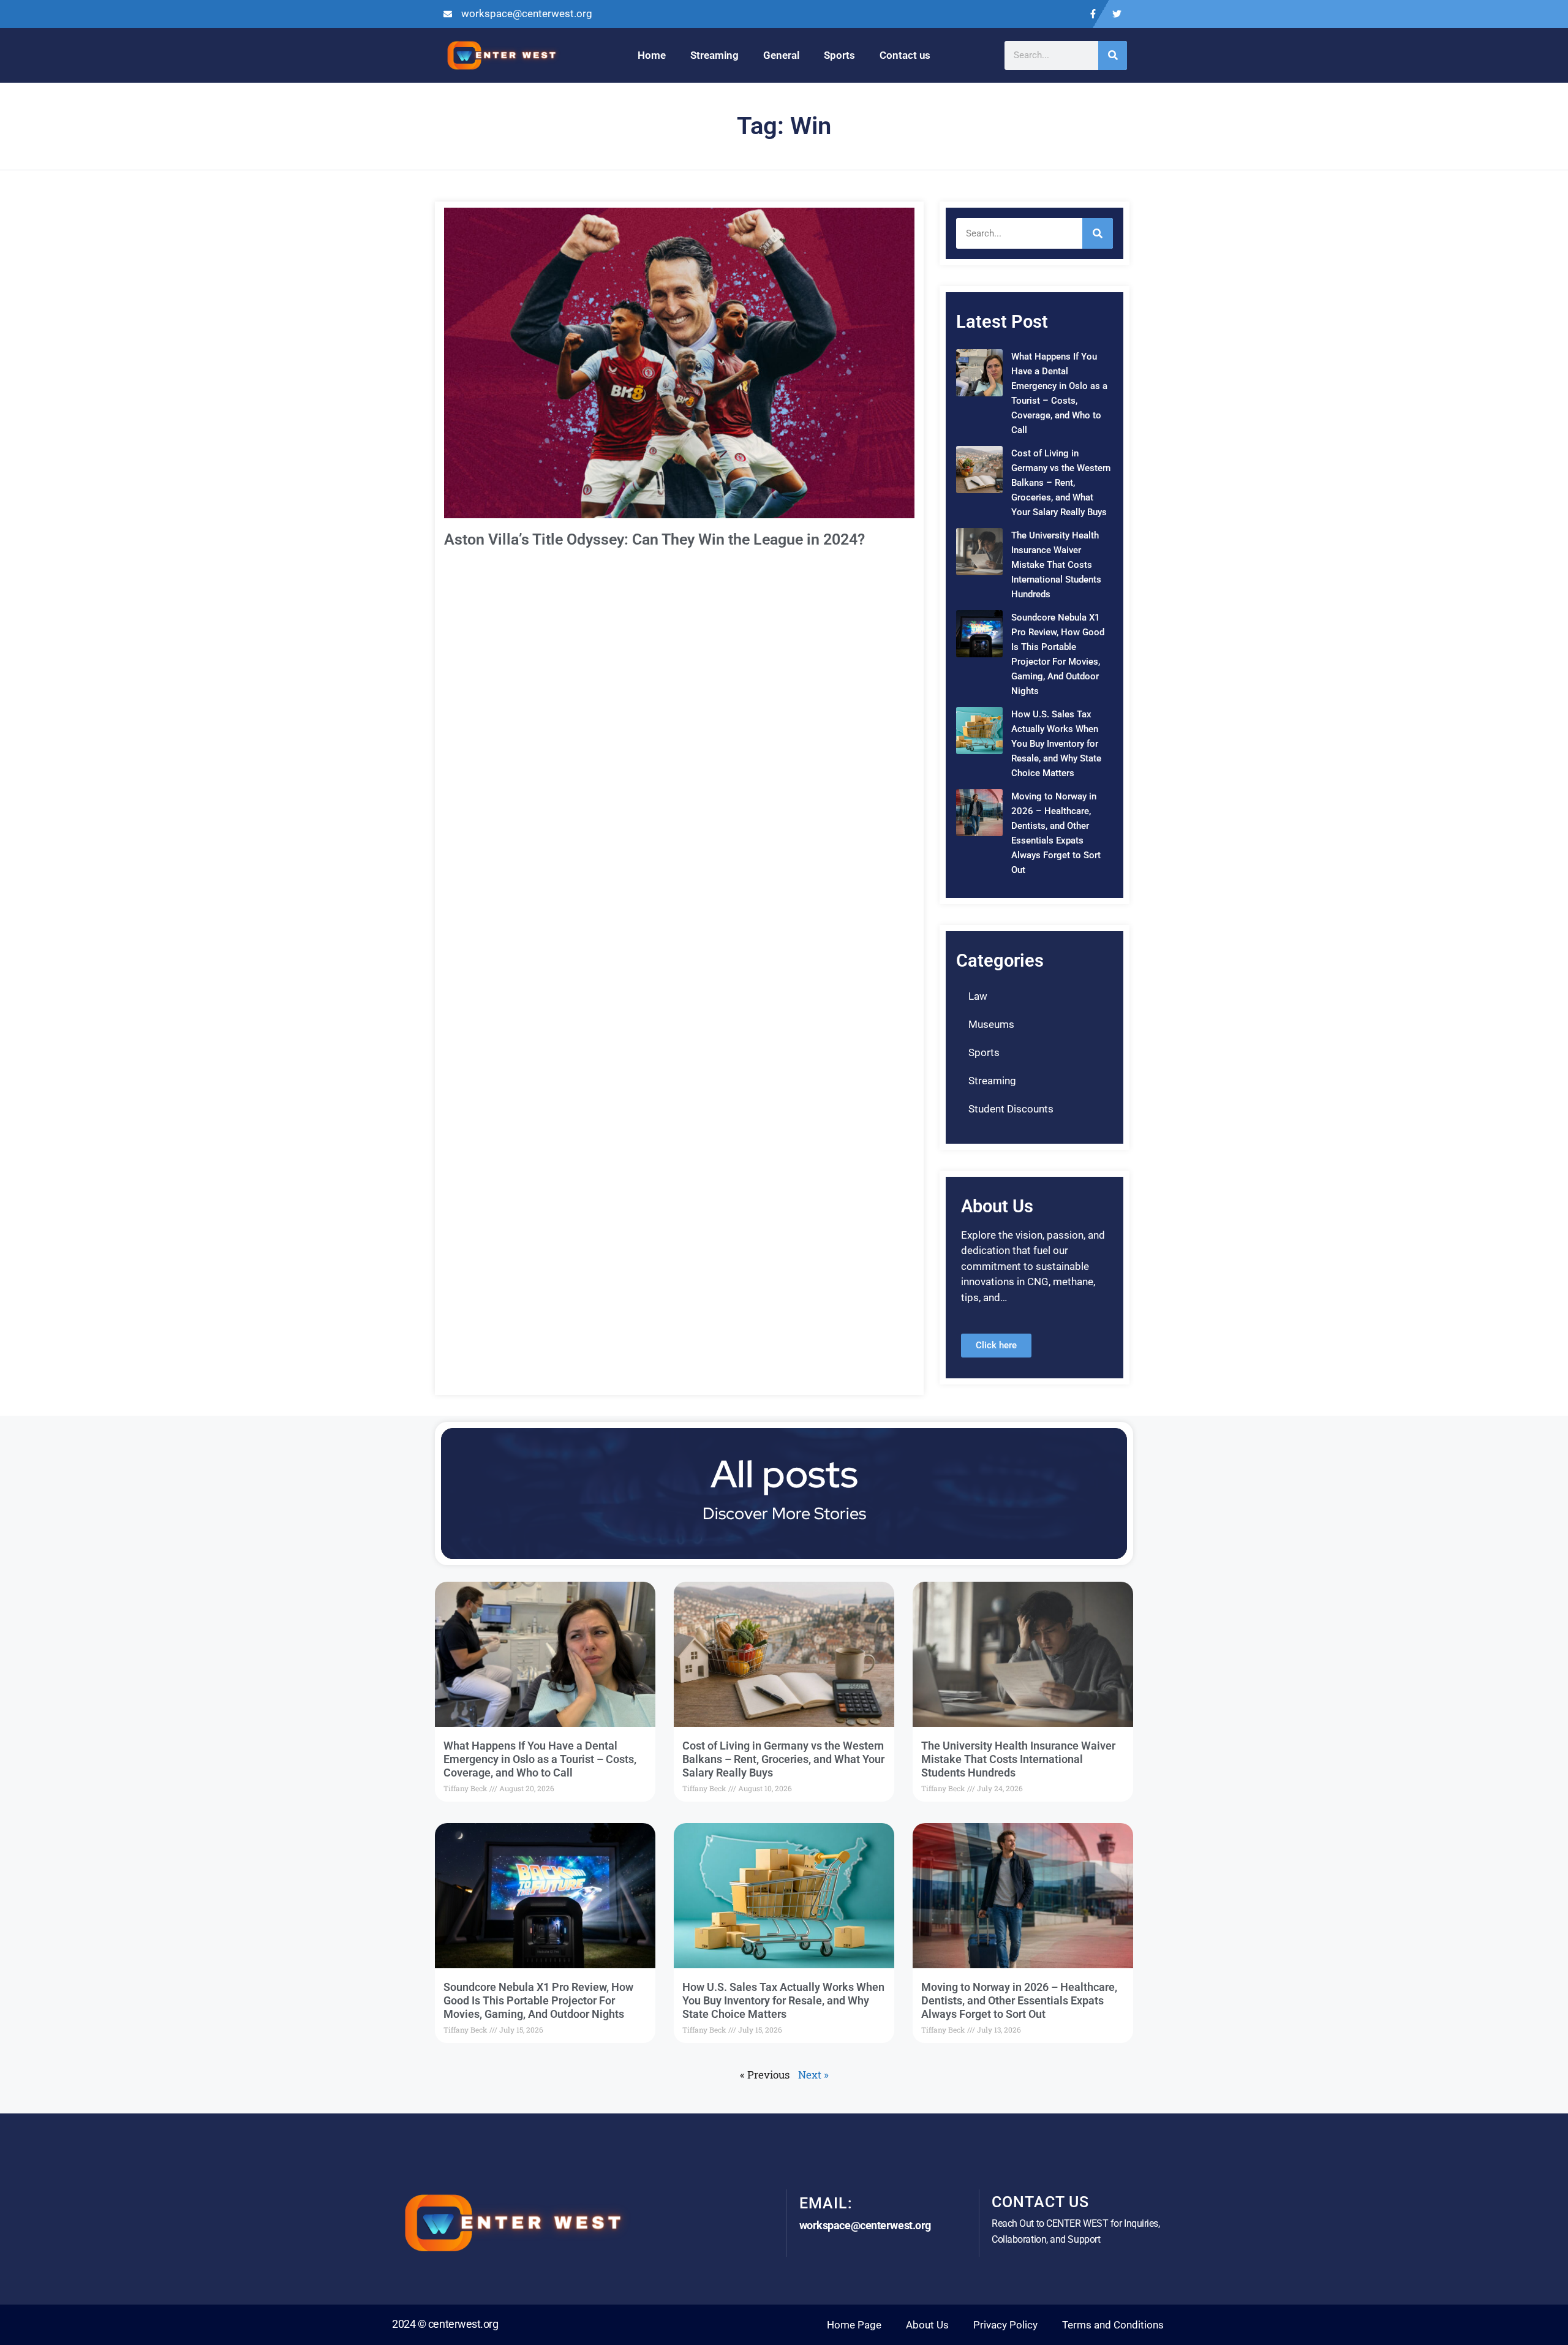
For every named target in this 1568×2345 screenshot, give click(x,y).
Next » (813, 2075)
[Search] (1113, 55)
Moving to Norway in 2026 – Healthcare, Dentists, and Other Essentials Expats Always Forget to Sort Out (1019, 2000)
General (781, 55)
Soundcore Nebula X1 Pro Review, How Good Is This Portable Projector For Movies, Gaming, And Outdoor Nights (538, 2000)
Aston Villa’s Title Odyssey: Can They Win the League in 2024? (654, 539)
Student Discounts (1011, 1109)
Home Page (854, 2325)
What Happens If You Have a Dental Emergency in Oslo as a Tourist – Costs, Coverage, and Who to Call (540, 1759)
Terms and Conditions (1113, 2325)
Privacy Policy (1005, 2325)
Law (978, 996)
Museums (991, 1024)
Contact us (905, 55)
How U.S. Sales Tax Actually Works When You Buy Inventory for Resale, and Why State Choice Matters (1056, 744)
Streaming (714, 55)
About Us (927, 2325)
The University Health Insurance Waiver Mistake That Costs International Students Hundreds (1056, 565)
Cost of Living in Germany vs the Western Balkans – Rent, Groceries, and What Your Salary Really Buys (1061, 483)
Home (652, 55)
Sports (839, 55)
